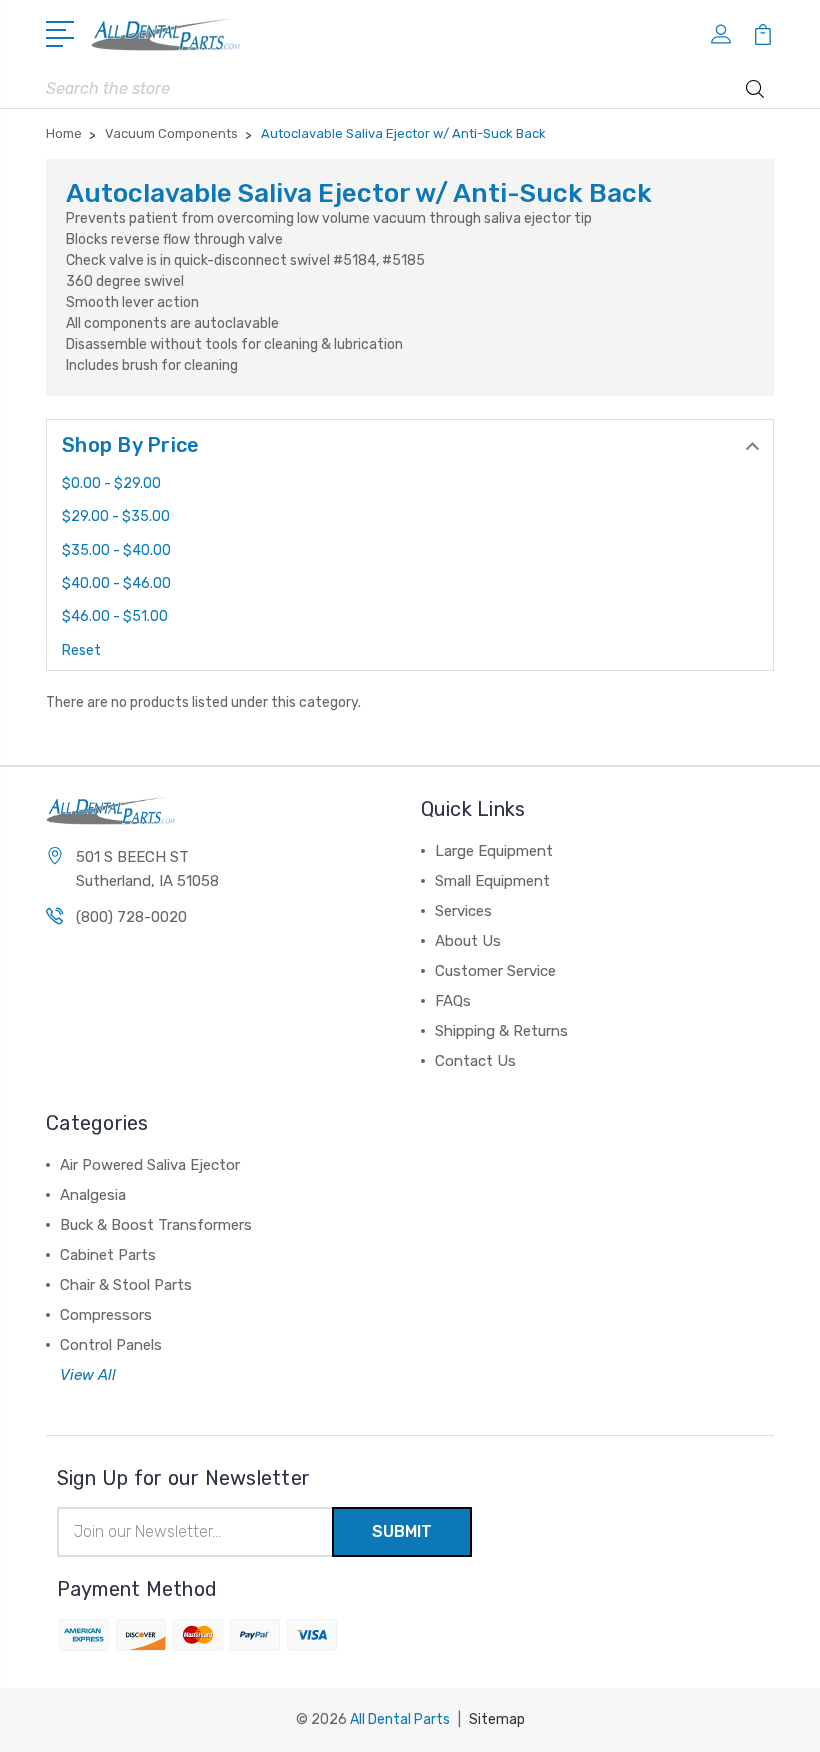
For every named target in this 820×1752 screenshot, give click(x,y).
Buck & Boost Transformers (156, 1225)
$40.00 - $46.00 (116, 583)
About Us (468, 941)
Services (463, 911)
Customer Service (495, 971)
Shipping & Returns (501, 1031)
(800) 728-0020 (131, 917)
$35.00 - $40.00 (116, 550)
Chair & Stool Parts (126, 1285)
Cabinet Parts (108, 1255)
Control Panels (111, 1345)
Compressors (106, 1315)
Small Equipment (492, 881)
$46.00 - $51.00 (115, 616)
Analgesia (93, 1195)
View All (88, 1375)
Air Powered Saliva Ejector (150, 1165)
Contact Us (475, 1061)
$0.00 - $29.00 (111, 483)
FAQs (453, 1001)
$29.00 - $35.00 (116, 516)
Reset (81, 650)
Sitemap (497, 1719)
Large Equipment (494, 851)
